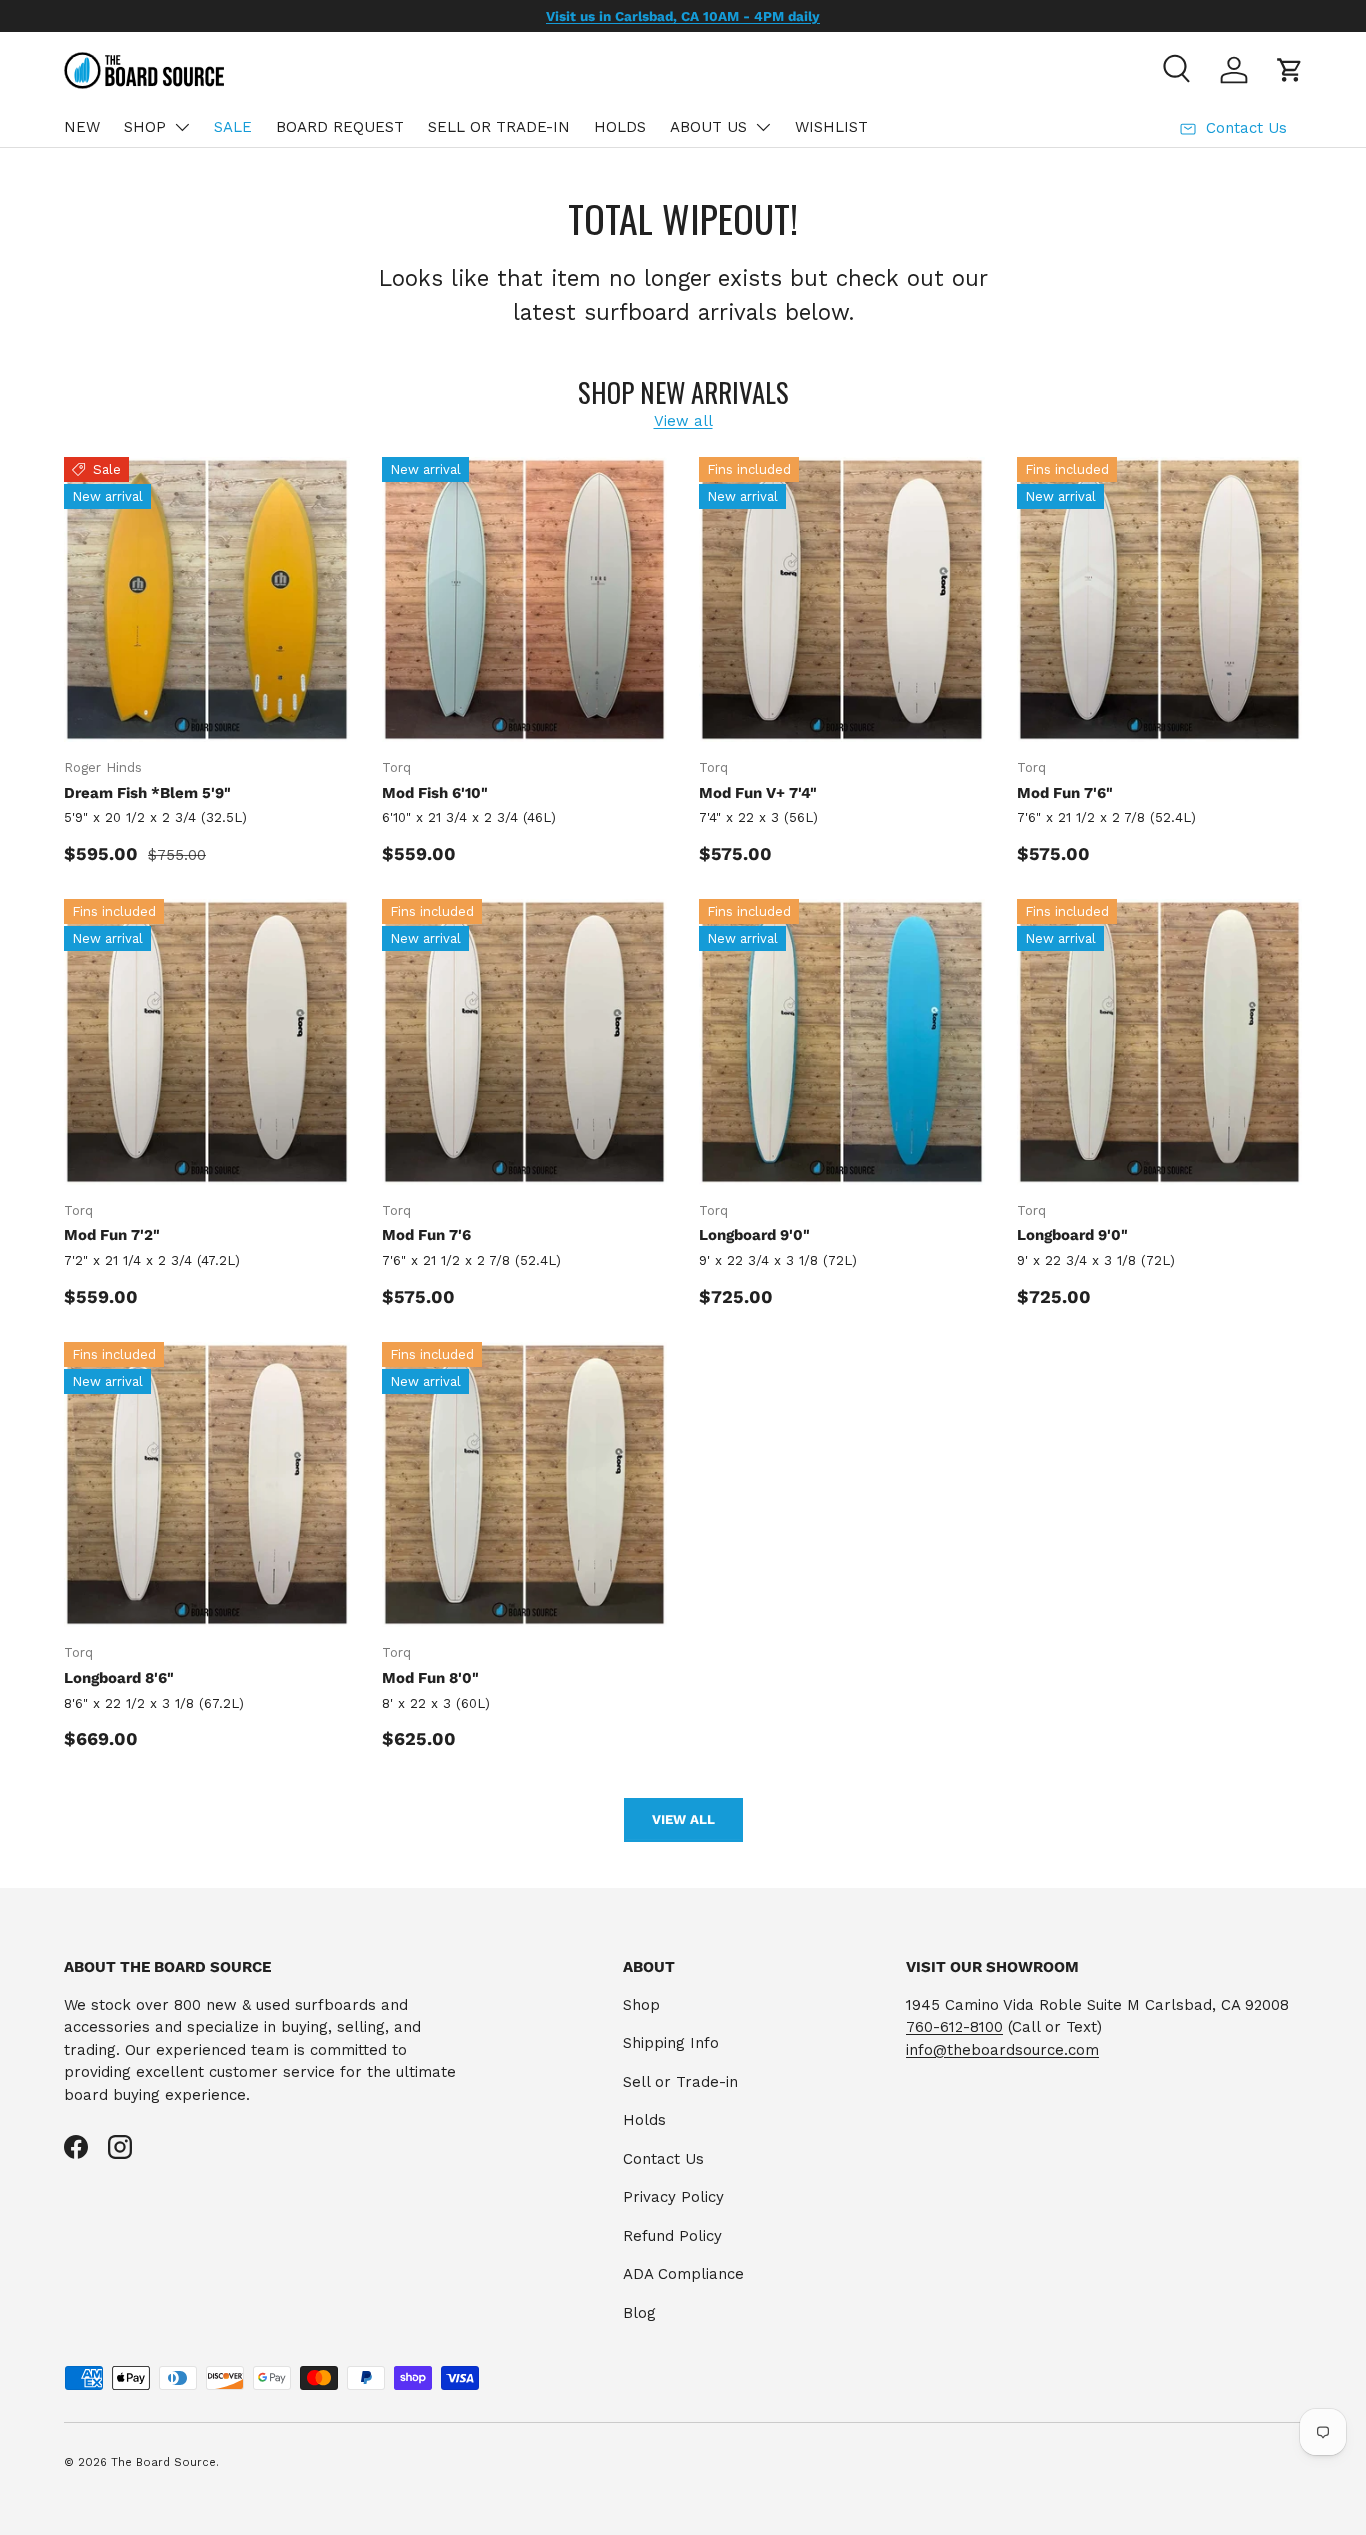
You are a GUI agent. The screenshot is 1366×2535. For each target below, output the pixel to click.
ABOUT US (708, 127)
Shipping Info (671, 2043)
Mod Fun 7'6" (1065, 793)
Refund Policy (672, 2236)
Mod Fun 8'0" (430, 1678)
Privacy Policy (673, 2197)
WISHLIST (831, 127)
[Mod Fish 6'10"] (525, 600)
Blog (639, 2313)
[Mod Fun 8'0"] (525, 1485)
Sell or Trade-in (680, 2082)
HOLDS (620, 127)
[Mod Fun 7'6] (525, 1042)
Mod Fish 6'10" (435, 793)
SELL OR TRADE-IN (499, 127)
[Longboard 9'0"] (842, 1042)
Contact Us (663, 2159)
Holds (644, 2120)
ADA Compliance (683, 2274)
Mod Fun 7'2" (112, 1235)
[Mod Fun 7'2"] (207, 1042)
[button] (1290, 70)
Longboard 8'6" (119, 1678)
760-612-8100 (954, 2027)
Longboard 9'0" (754, 1235)
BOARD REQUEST (340, 127)
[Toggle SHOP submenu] (182, 127)
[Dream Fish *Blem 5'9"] (207, 600)
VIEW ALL (683, 1819)
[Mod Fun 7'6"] (1160, 600)
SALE (233, 127)
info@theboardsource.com (1002, 2050)
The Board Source (163, 2462)
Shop (641, 2005)
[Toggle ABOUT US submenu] (763, 127)
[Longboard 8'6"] (207, 1485)
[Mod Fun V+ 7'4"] (842, 600)
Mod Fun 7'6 (426, 1235)
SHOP (145, 127)
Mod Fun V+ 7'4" (758, 793)
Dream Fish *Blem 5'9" (147, 793)
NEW (82, 127)
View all (683, 421)
